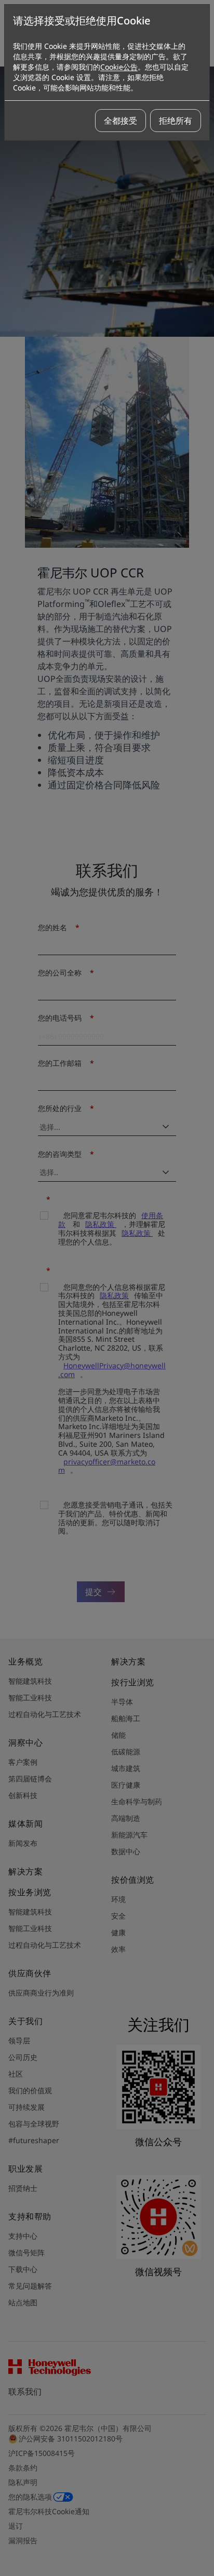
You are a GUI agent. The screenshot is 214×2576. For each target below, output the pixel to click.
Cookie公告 (119, 67)
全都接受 (121, 121)
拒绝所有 (176, 121)
